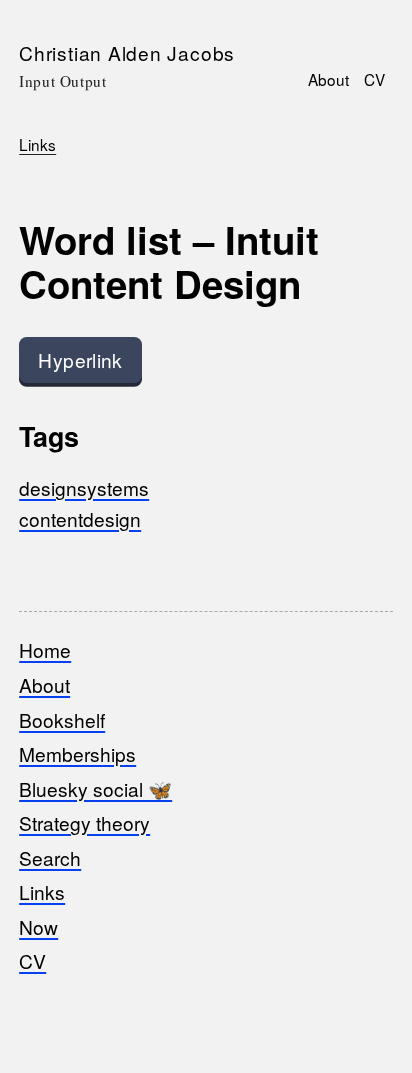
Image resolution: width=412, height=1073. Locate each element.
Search (50, 857)
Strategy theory (84, 822)
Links (37, 144)
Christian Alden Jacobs (127, 52)
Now (38, 926)
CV (374, 79)
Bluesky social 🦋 (95, 788)
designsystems (84, 487)
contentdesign (80, 518)
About (328, 79)
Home (45, 649)
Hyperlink (80, 359)
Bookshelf (62, 719)
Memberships (77, 753)
